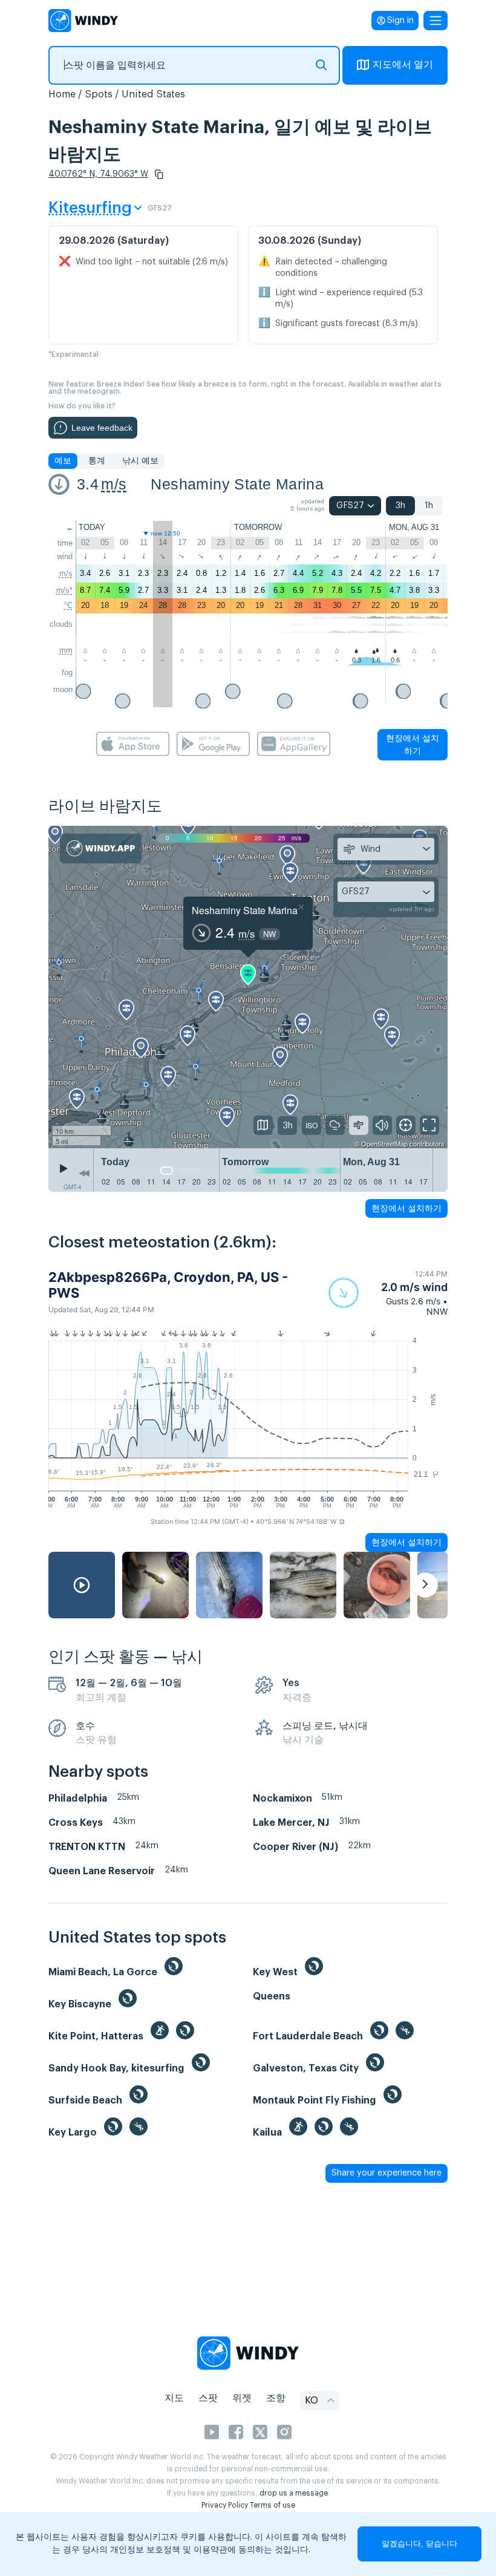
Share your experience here (387, 2173)
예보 (63, 461)
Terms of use (272, 2505)
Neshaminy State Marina (237, 484)
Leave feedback (102, 428)
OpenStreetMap (384, 1143)
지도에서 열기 (403, 65)
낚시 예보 (140, 461)
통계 (97, 461)
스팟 (208, 2398)
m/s (114, 484)
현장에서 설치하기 (413, 744)
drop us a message (294, 2493)
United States (153, 94)
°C (68, 605)
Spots (99, 94)
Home (62, 94)
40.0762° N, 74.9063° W (98, 174)
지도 (174, 2398)
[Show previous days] (84, 1173)
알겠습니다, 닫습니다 (419, 2544)
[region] (248, 987)
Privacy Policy (225, 2505)
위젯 (242, 2398)
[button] (159, 174)
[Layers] (263, 1125)
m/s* (64, 590)
